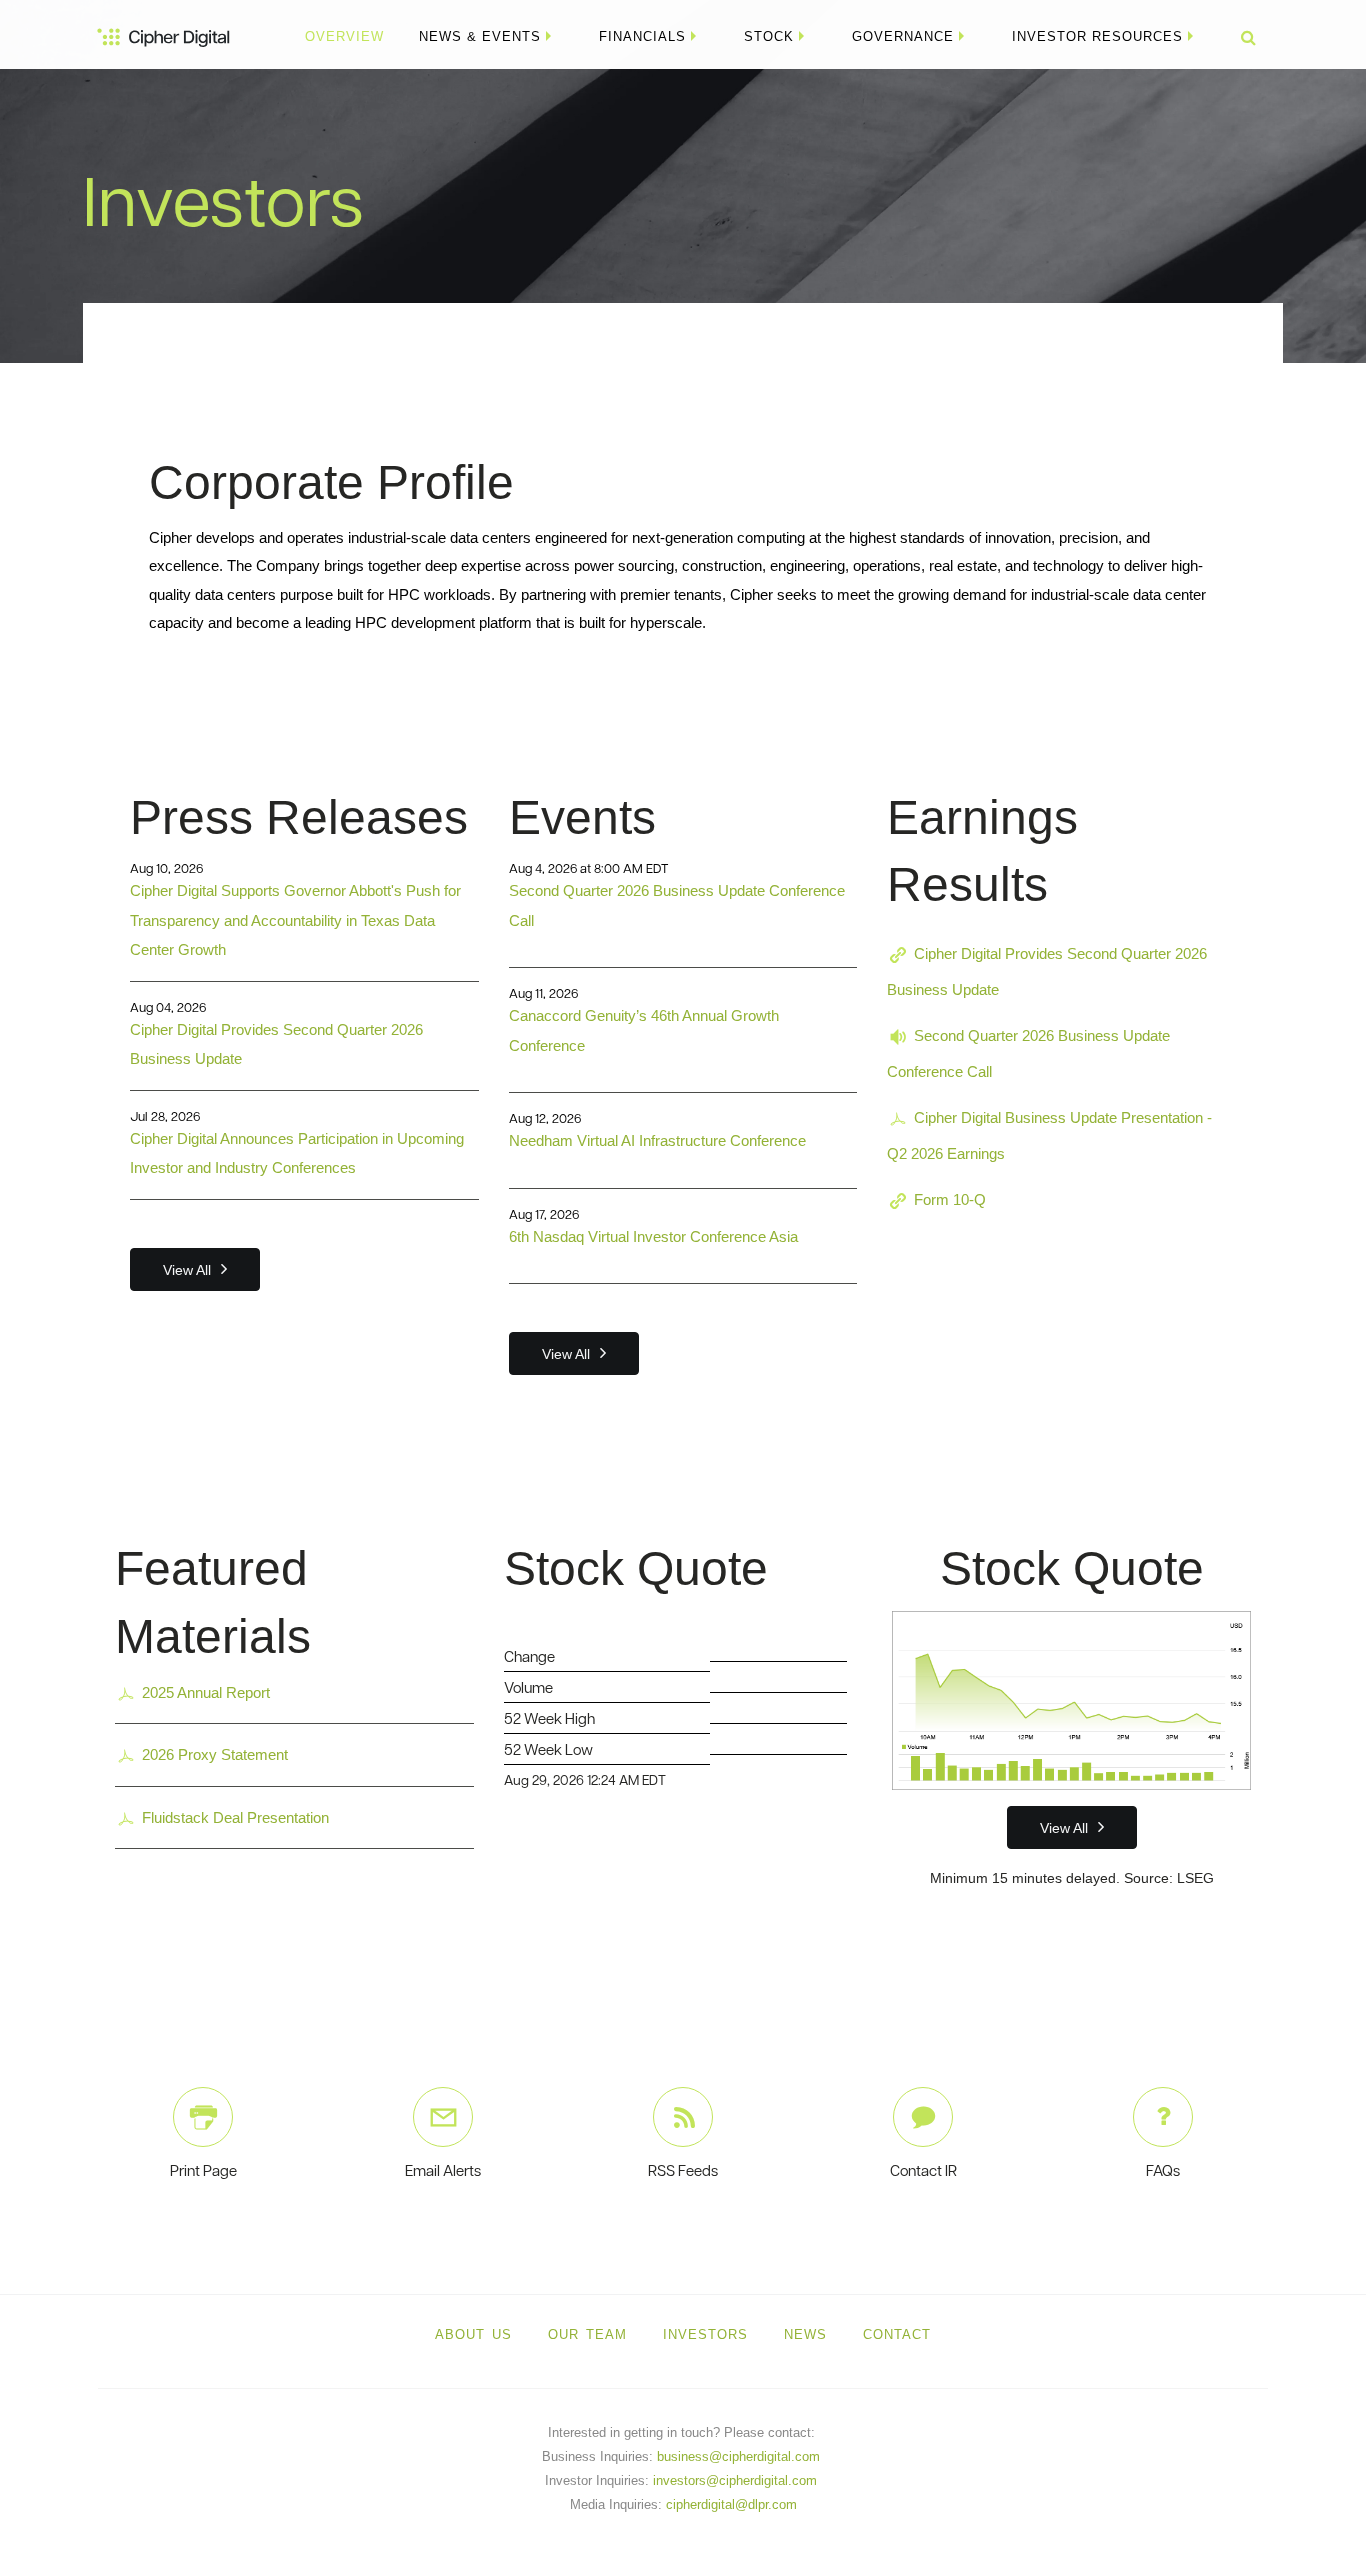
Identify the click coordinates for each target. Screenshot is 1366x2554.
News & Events (480, 36)
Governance (903, 36)
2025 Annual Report (206, 1692)
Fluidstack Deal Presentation (235, 1817)
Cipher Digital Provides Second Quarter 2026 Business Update (1047, 971)
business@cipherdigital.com (738, 2456)
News (805, 2334)
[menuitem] (344, 36)
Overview (344, 36)
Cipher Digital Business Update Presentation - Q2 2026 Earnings (1049, 1135)
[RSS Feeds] (683, 2117)
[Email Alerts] (443, 2117)
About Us (473, 2334)
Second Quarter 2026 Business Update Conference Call (1028, 1053)
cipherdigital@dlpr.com (731, 2504)
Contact (897, 2334)
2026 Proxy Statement (215, 1754)
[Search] (1241, 37)
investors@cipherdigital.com (735, 2480)
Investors (705, 2334)
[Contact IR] (923, 2117)
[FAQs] (1163, 2117)
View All (187, 1270)
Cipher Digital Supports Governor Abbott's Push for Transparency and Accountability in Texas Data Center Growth (295, 920)
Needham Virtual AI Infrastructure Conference (657, 1140)
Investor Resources (1097, 36)
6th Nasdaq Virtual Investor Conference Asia (653, 1236)
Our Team (587, 2334)
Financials (642, 36)
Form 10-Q (950, 1199)
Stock (769, 36)
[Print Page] (203, 2117)
